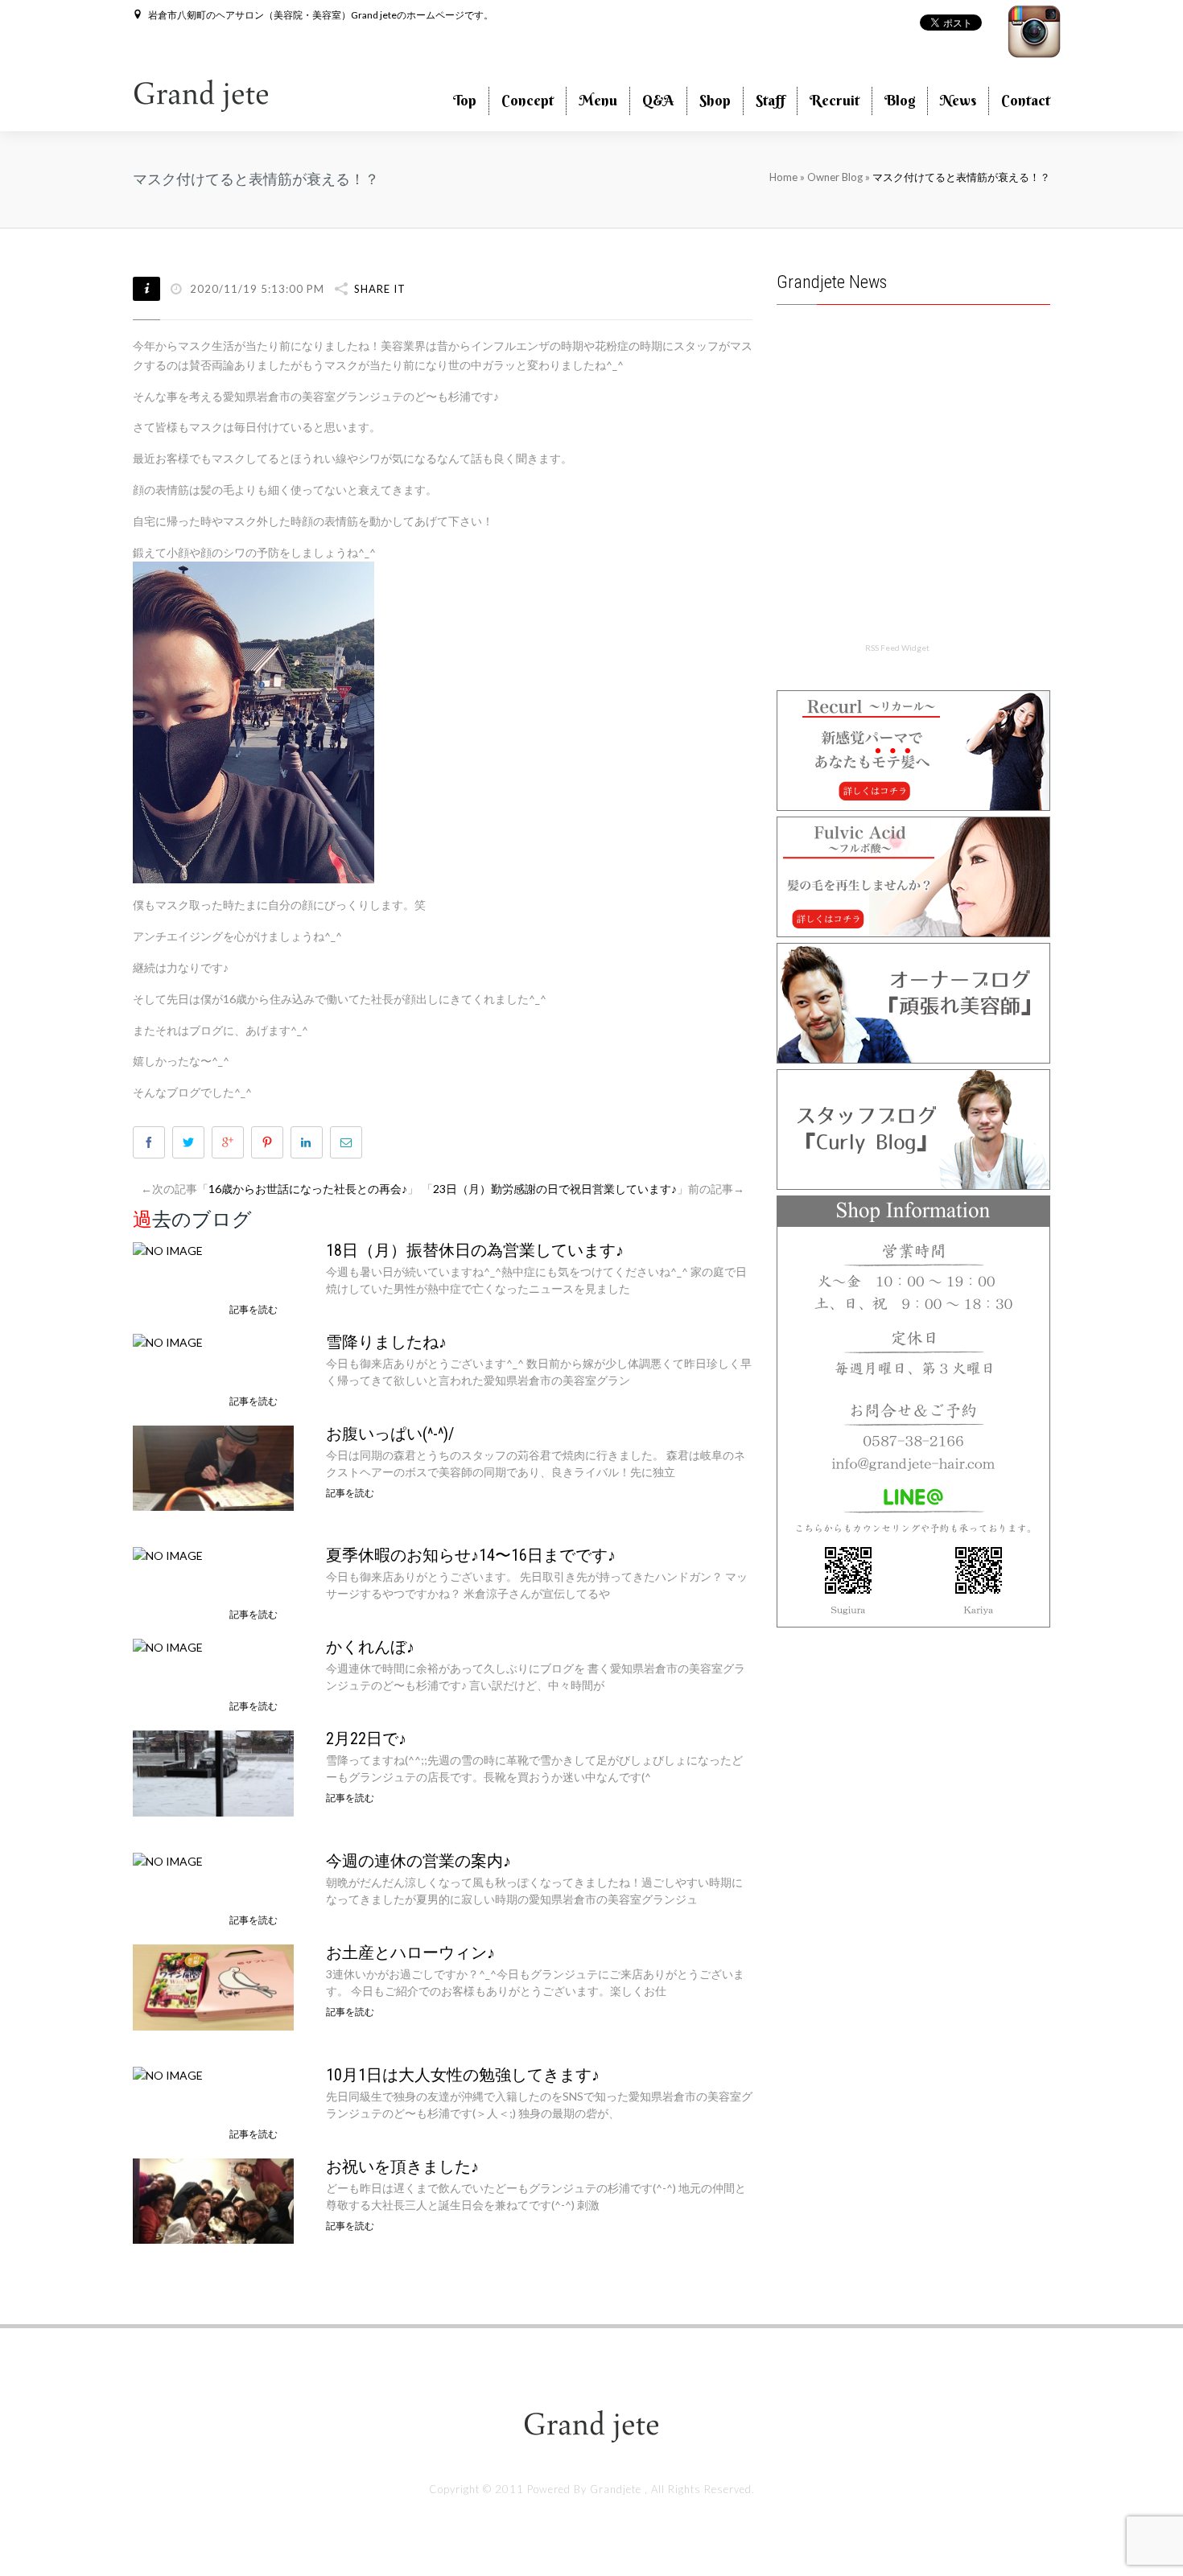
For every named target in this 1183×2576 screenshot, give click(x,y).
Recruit (835, 100)
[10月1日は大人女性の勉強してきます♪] (168, 2074)
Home (783, 177)
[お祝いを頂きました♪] (213, 2199)
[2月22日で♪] (213, 1772)
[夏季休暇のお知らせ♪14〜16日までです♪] (168, 1554)
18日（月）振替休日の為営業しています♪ (475, 1250)
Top (465, 100)
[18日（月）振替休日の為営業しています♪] (168, 1249)
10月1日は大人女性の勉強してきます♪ (463, 2075)
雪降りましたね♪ (386, 1342)
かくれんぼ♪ (370, 1647)
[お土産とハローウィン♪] (213, 1986)
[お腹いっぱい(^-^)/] (213, 1466)
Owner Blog (836, 177)
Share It (380, 289)
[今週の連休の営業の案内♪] (168, 1860)
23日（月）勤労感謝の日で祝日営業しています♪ (555, 1189)
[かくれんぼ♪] (168, 1646)
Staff (770, 100)
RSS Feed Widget (897, 648)
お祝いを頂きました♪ (402, 2167)
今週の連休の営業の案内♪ (418, 1861)
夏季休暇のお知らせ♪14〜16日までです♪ (471, 1555)
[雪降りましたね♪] (168, 1341)
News (958, 100)
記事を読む (253, 1309)
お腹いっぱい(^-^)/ (390, 1434)
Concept (528, 100)
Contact (1026, 100)
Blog (900, 100)
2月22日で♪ (366, 1739)
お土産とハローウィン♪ (410, 1953)
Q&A (658, 100)
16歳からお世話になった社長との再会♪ (308, 1189)
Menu (598, 100)
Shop (715, 100)
